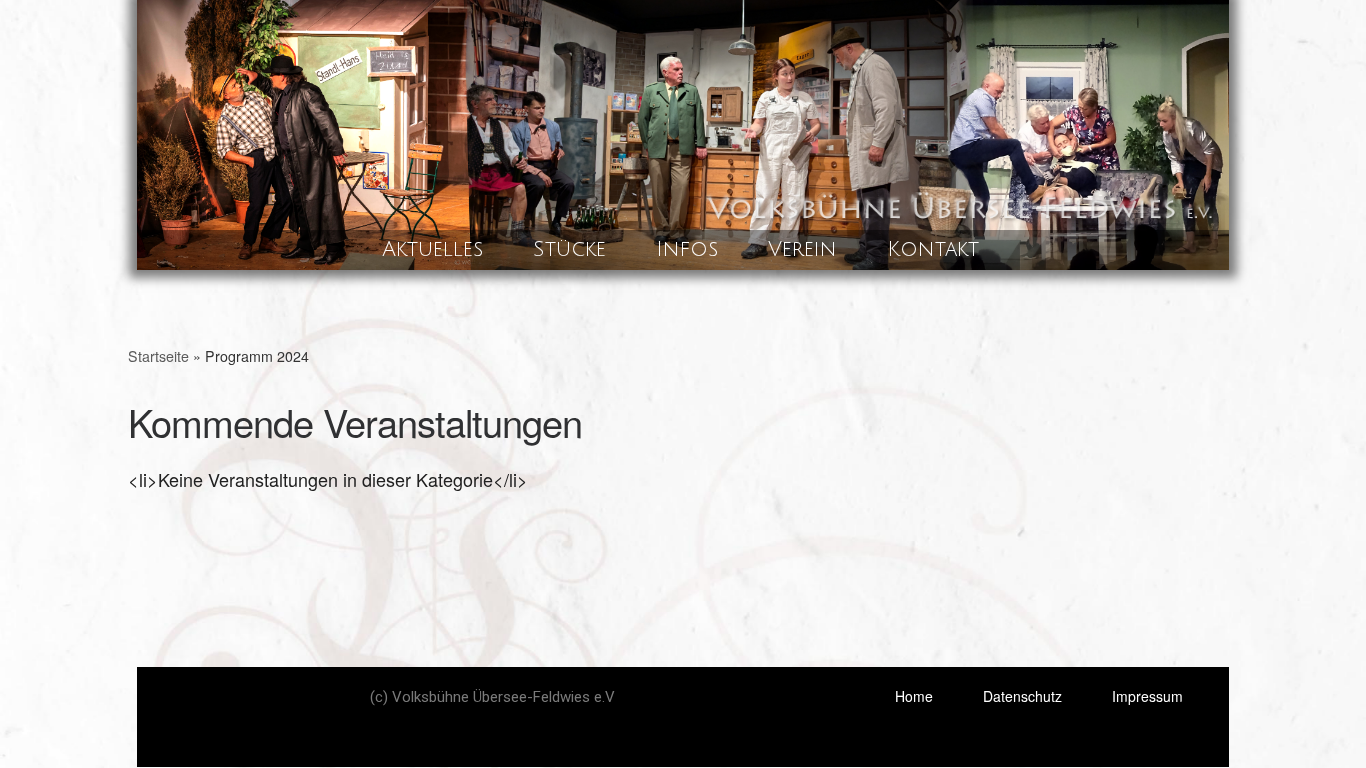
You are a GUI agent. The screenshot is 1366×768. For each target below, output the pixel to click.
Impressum (1147, 696)
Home (914, 696)
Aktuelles (432, 249)
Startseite (158, 356)
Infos (687, 249)
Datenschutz (1022, 696)
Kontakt (933, 249)
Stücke (569, 249)
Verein (802, 249)
